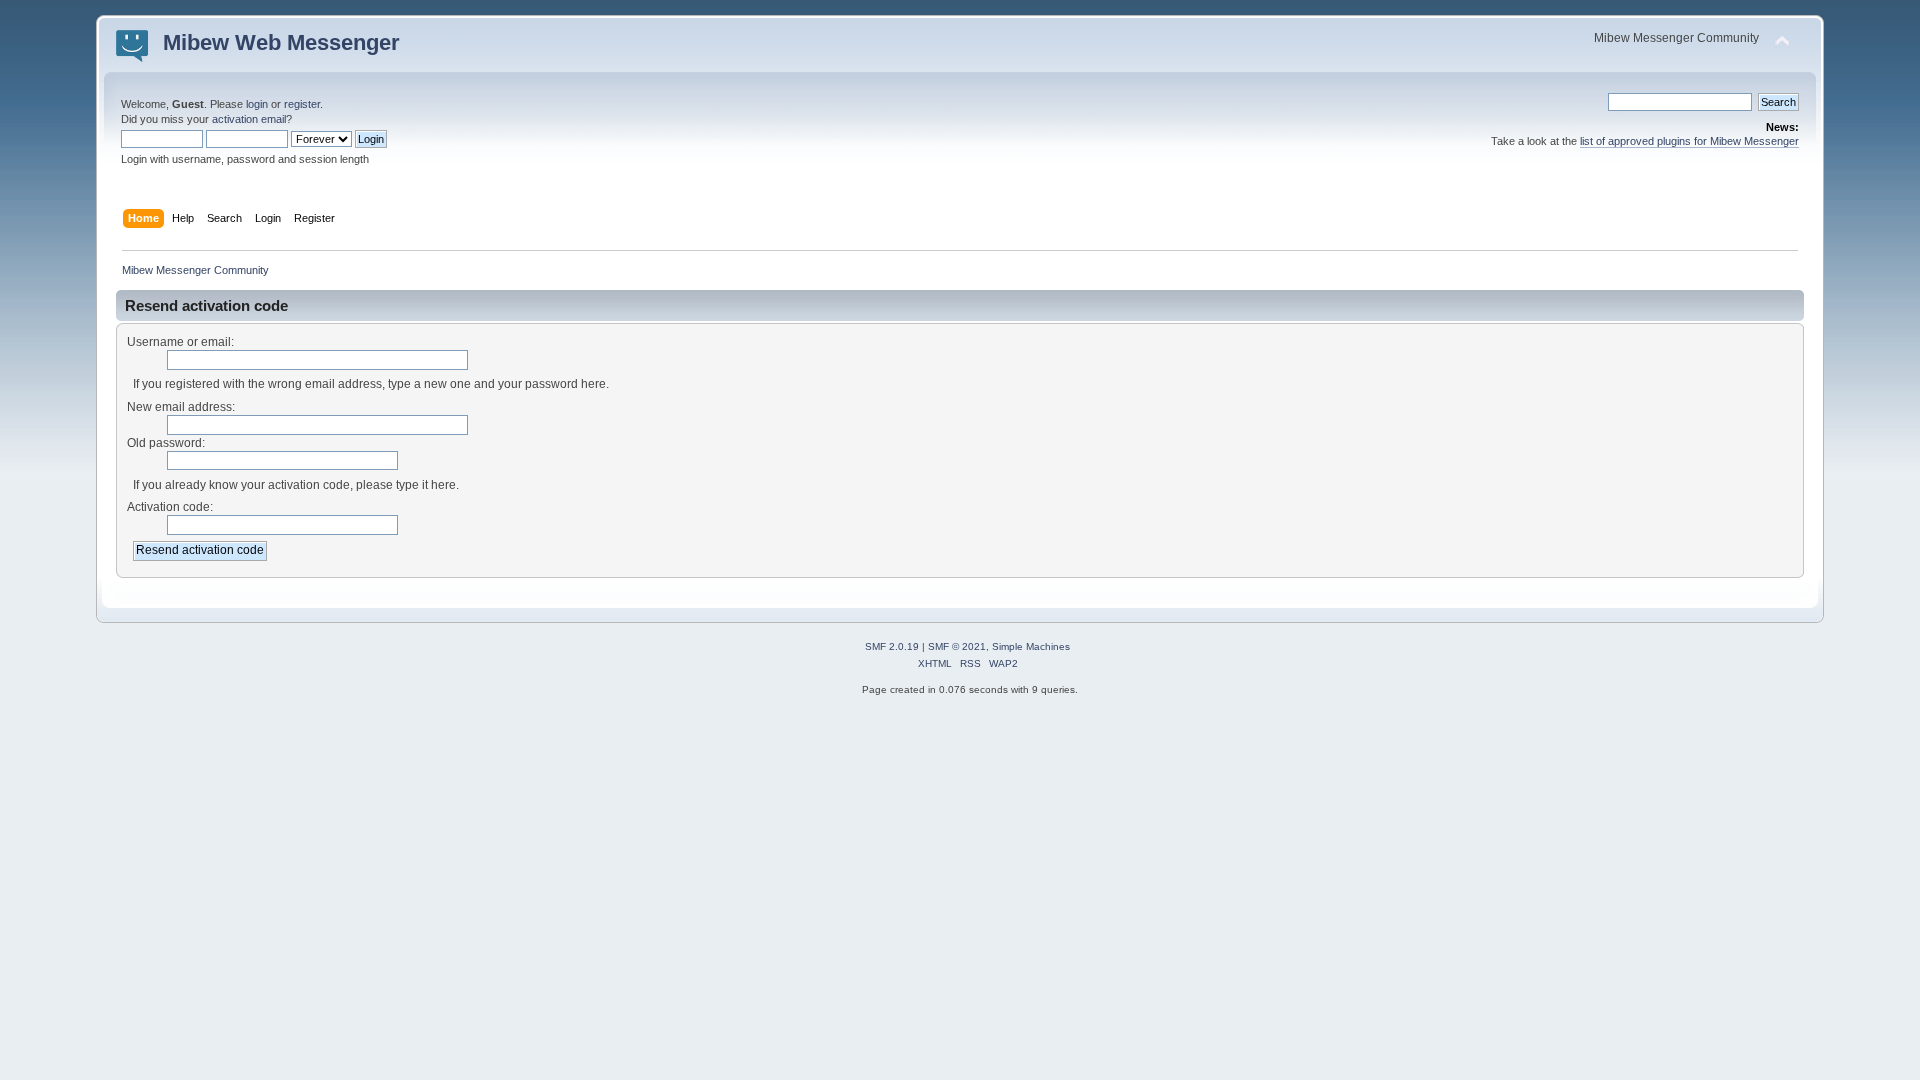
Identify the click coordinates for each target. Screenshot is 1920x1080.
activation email (249, 119)
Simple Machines (1031, 646)
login (257, 104)
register (302, 104)
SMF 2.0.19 (892, 646)
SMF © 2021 (957, 646)
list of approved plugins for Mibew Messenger (1689, 141)
